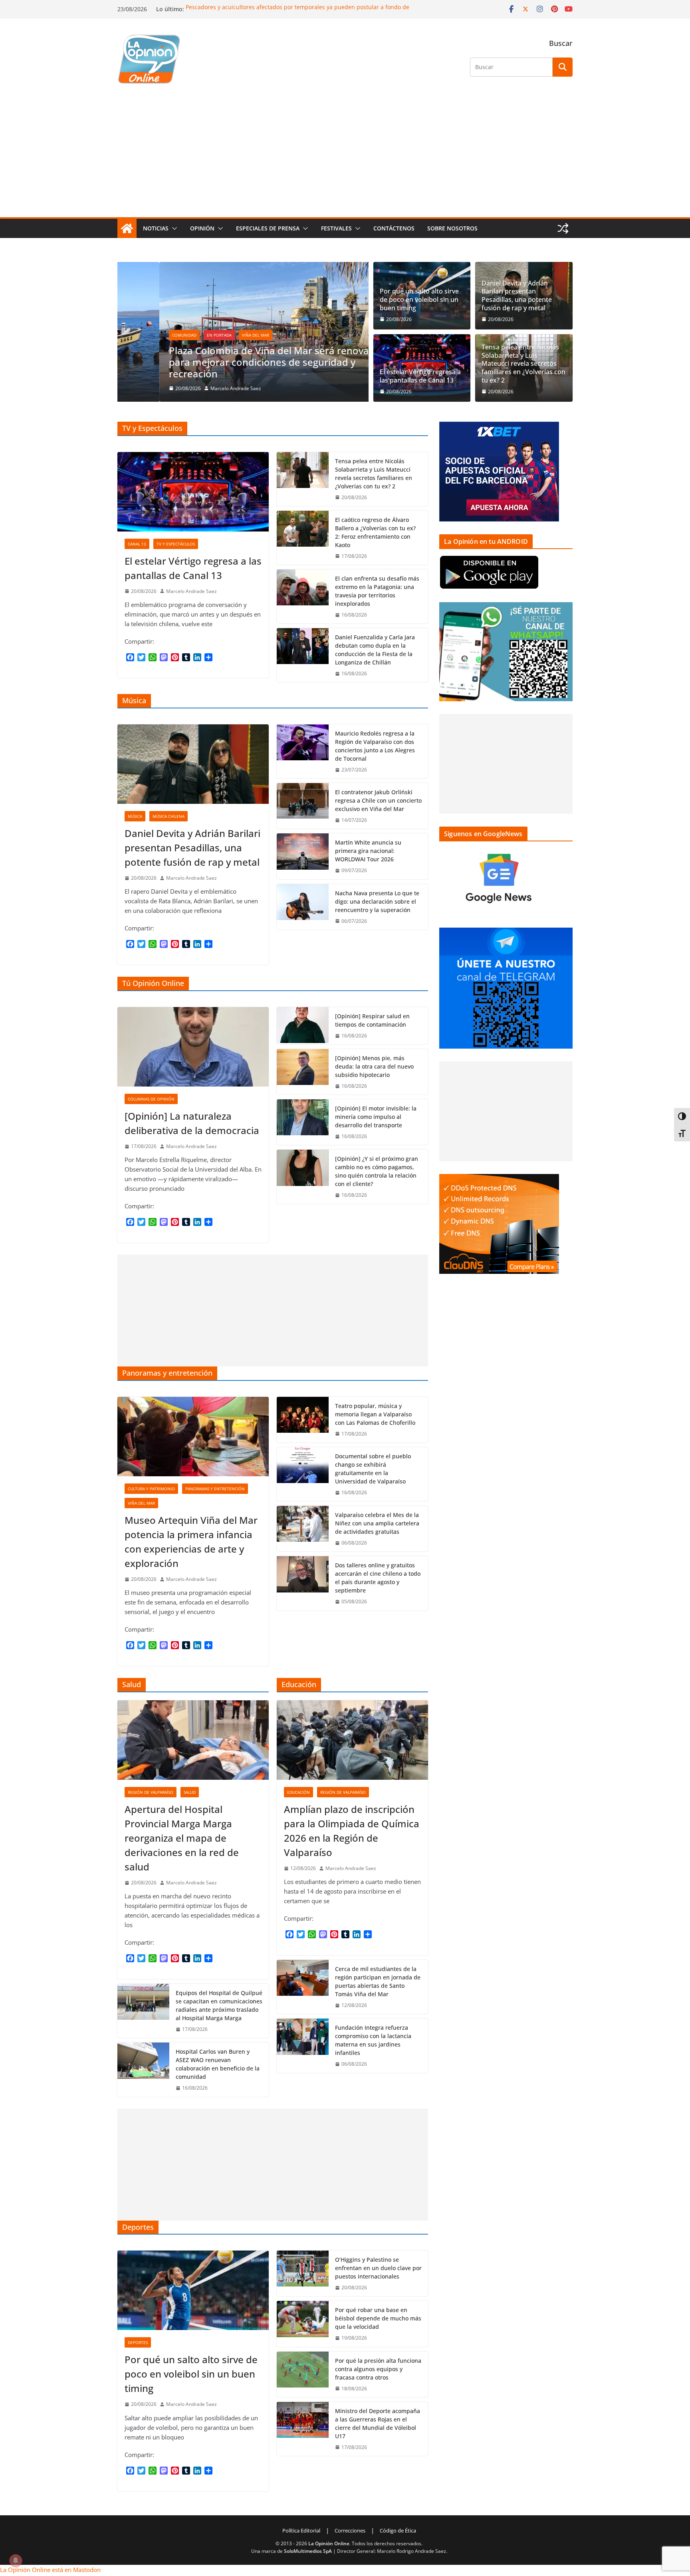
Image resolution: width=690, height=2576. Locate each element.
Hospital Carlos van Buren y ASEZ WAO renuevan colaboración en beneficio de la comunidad (218, 2064)
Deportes (138, 2342)
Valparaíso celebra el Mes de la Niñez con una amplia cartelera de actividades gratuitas (377, 1523)
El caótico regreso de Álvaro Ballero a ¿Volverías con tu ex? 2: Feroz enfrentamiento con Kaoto (375, 532)
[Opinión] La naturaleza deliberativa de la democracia (192, 1123)
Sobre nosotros (452, 228)
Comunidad (142, 335)
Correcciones (350, 2530)
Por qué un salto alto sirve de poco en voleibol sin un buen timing (419, 299)
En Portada (177, 335)
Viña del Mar (214, 335)
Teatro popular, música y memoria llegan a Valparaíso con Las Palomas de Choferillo (375, 1414)
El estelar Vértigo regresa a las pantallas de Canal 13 (420, 376)
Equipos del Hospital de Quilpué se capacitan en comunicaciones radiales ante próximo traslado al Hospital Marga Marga (219, 2005)
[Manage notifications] (16, 2560)
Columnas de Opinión (151, 1099)
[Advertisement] (345, 157)
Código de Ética (398, 2530)
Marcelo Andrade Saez (194, 388)
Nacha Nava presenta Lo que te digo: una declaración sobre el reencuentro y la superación (377, 901)
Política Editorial (301, 2530)
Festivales (336, 228)
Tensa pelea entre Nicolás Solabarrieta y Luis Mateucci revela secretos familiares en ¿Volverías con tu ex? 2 (523, 364)
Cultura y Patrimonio (151, 1489)
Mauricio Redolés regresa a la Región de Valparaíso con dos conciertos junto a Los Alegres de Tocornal (375, 746)
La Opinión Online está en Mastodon (50, 2570)
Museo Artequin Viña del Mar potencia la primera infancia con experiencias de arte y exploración (191, 1542)
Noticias (156, 228)
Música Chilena (169, 816)
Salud (190, 1792)
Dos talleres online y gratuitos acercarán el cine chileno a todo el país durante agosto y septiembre (378, 1578)
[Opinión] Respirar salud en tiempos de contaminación (372, 1020)
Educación (298, 1792)
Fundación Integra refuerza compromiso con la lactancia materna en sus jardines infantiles (373, 2040)
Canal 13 (137, 544)
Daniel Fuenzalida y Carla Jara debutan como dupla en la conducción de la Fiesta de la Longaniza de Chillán (375, 650)
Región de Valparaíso (151, 1792)
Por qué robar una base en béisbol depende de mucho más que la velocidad (378, 2318)
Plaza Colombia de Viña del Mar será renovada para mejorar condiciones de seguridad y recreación (233, 362)
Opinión (202, 228)
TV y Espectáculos (176, 544)
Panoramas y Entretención (215, 1489)
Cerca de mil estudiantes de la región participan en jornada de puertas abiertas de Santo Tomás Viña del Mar (378, 1981)
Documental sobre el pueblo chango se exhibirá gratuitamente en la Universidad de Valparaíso (373, 1469)
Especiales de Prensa (268, 228)
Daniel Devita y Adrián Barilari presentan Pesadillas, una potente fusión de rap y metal (517, 296)
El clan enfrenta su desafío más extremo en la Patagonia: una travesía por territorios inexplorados (377, 591)
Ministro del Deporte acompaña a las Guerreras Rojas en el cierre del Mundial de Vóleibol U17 (378, 2423)
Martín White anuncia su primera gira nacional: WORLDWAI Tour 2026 (368, 851)
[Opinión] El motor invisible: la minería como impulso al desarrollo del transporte (376, 1117)
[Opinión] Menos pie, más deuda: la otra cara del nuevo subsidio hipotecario (374, 1066)
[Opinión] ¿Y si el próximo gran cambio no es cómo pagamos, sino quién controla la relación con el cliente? (377, 1171)
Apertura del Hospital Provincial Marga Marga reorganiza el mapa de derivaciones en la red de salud (182, 1838)
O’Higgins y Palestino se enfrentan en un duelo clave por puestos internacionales (378, 2268)
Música (135, 816)
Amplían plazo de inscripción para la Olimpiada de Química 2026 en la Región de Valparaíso (352, 1831)
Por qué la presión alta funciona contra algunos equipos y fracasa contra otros (378, 2369)
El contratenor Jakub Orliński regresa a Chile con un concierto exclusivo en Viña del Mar (378, 800)
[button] (173, 228)
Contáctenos (394, 228)
